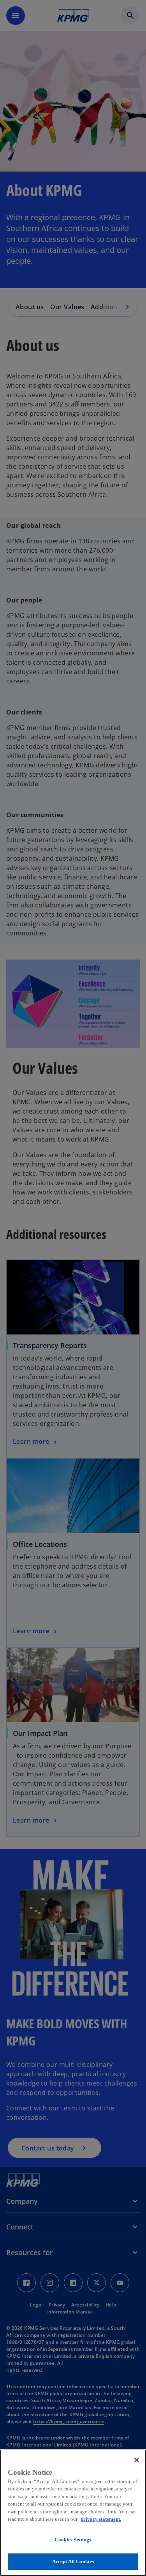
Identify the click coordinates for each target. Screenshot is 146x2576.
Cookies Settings (73, 2540)
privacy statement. (101, 2519)
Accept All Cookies (73, 2561)
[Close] (137, 2460)
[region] (73, 2513)
